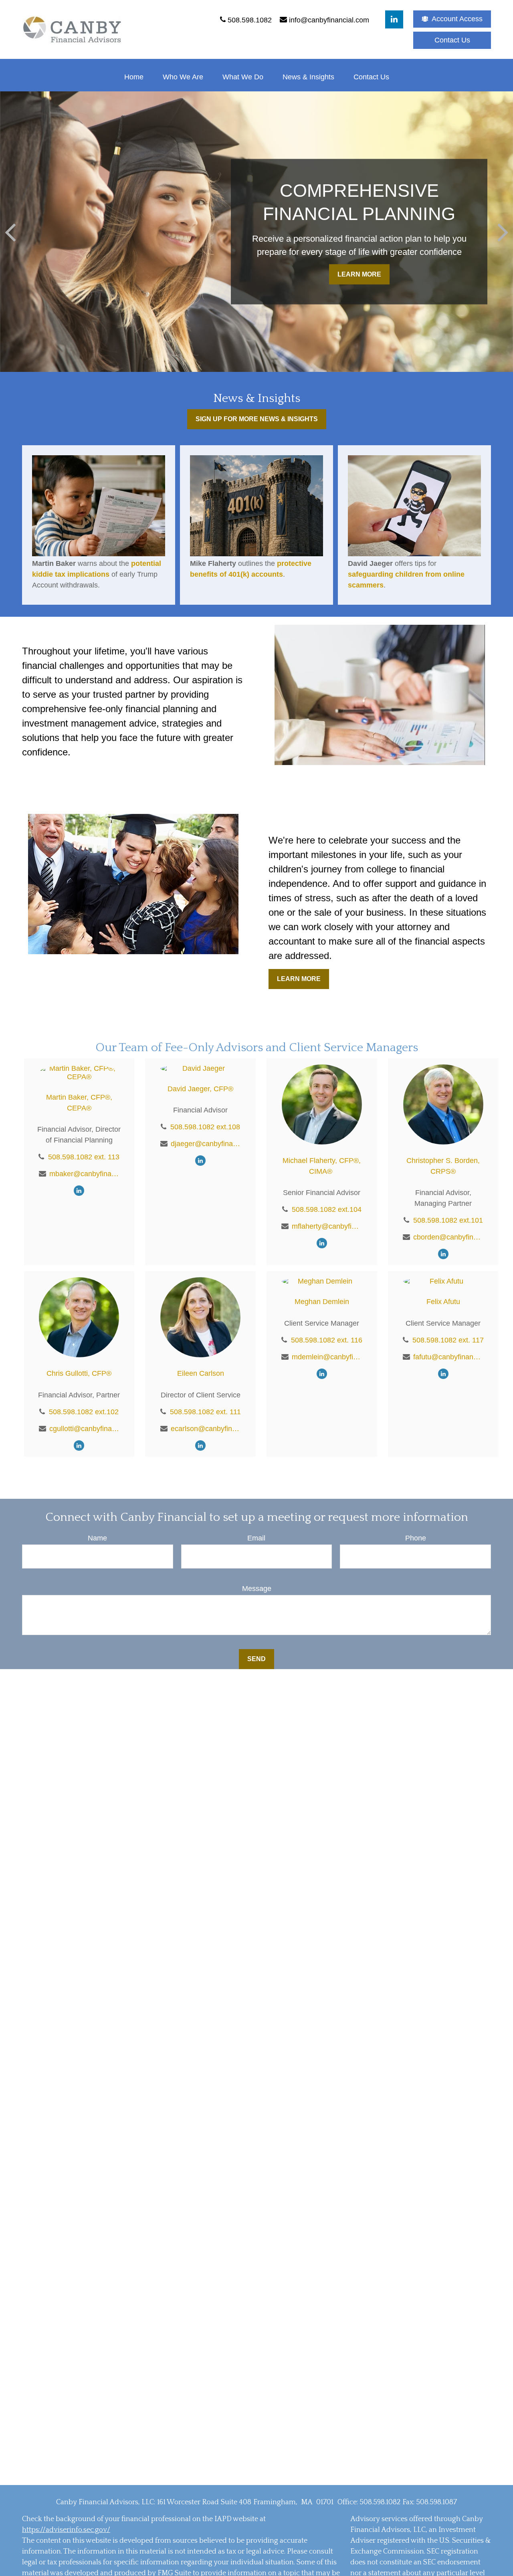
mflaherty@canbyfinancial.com (327, 1226)
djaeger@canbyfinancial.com (206, 1144)
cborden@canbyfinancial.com (448, 1237)
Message (257, 1589)
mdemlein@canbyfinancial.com (327, 1357)
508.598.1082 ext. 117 (448, 1340)
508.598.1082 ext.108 (205, 1127)
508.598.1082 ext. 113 (84, 1157)
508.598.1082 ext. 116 (327, 1340)
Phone (416, 1538)
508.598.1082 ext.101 (448, 1220)
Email (256, 1538)
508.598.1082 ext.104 (327, 1209)
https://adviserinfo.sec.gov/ (66, 2530)
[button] (134, 77)
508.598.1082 (380, 2502)
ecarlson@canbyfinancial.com (206, 1429)
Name (97, 1538)
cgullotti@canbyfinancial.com (84, 1429)
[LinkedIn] (394, 19)
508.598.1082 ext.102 (84, 1412)
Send (256, 1659)
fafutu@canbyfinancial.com (448, 1357)
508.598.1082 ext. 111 (205, 1412)
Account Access (457, 19)
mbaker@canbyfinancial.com (84, 1174)
